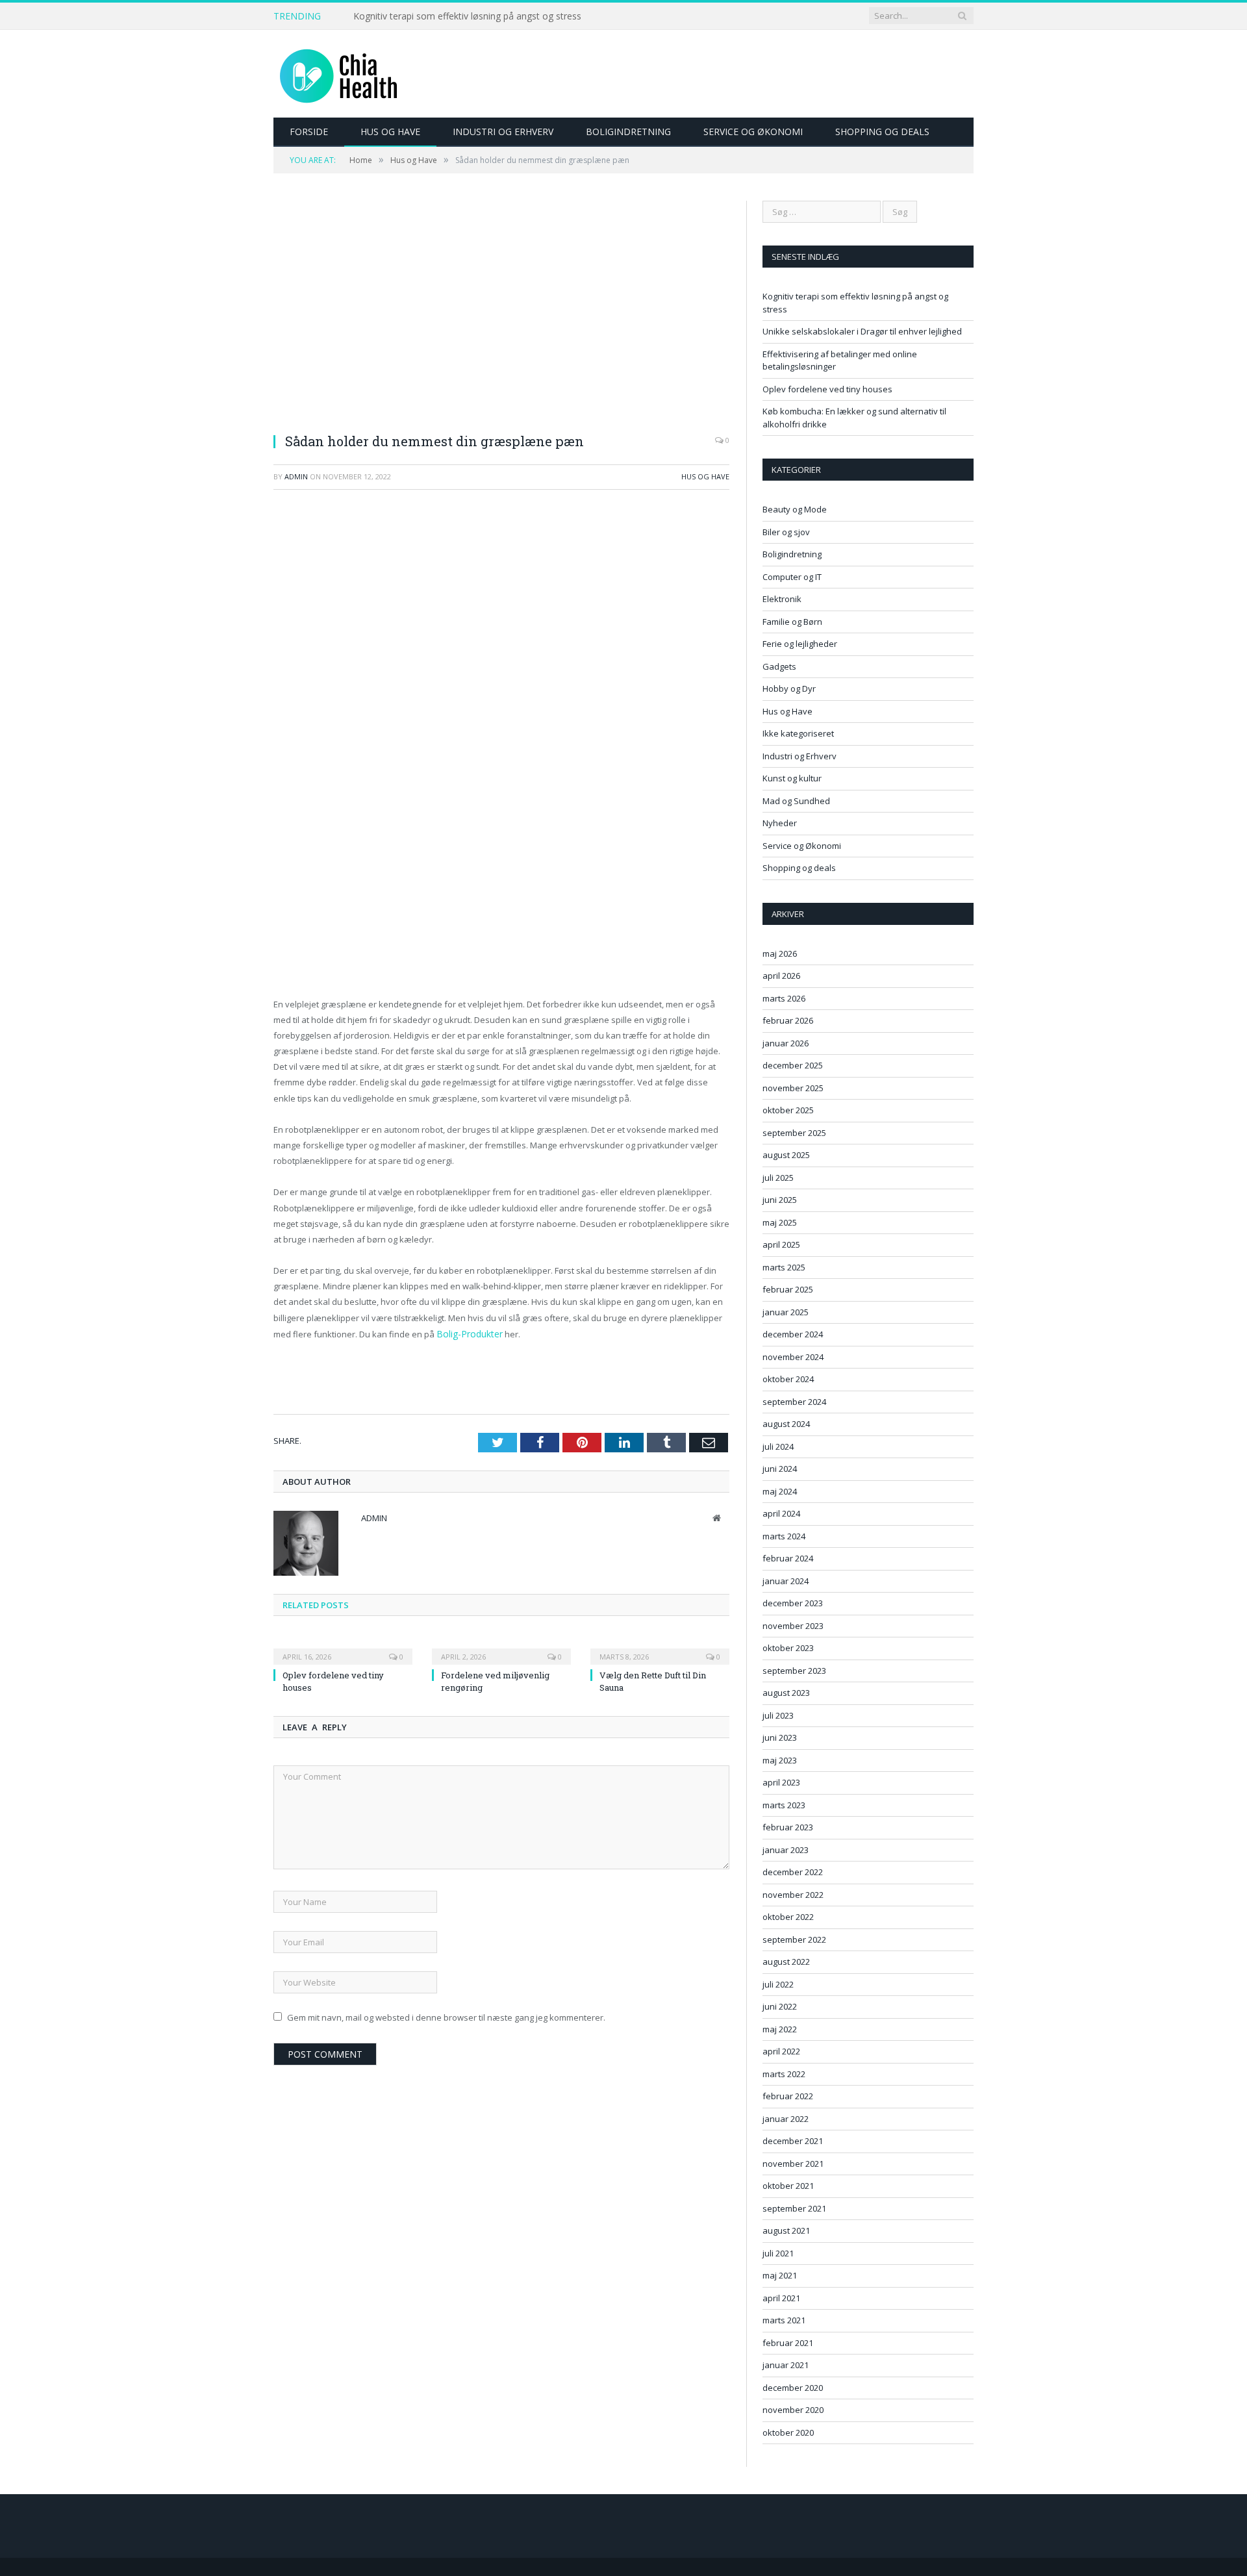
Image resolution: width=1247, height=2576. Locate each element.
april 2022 (781, 2051)
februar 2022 (788, 2096)
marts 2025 (784, 1267)
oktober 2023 (788, 1648)
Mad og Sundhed (796, 801)
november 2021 (793, 2164)
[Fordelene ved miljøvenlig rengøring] (501, 1647)
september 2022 (794, 1939)
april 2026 (781, 976)
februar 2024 (788, 1558)
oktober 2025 (788, 1110)
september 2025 (794, 1133)
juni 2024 (780, 1469)
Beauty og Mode (795, 509)
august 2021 (786, 2230)
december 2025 (793, 1065)
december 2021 (793, 2141)
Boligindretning (628, 132)
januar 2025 (786, 1312)
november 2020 (793, 2410)
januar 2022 (786, 2119)
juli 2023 (778, 1715)
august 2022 (786, 1962)
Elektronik (782, 599)
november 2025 (793, 1088)
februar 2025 (788, 1289)
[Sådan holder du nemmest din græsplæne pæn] (501, 311)
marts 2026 (784, 998)
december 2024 (793, 1334)
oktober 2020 (788, 2432)
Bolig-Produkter (467, 1333)
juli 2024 (778, 1446)
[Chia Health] (338, 74)
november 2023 (793, 1626)
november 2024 (793, 1357)
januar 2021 (786, 2365)
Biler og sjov (786, 532)
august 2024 (786, 1424)
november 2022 (793, 1895)
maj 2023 (780, 1760)
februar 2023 (788, 1827)
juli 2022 (778, 1984)
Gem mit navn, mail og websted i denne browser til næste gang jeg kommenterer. (446, 2016)
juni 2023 (780, 1737)
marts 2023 (784, 1805)
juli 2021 (778, 2253)
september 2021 (794, 2208)
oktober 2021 (788, 2186)
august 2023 (786, 1693)
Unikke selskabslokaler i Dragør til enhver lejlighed (458, 16)
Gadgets (779, 666)
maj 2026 (780, 953)
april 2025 (781, 1244)
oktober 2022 (788, 1917)
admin (296, 476)
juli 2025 (778, 1178)
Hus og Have (390, 132)
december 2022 (793, 1872)
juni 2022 (780, 2006)
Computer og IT (792, 577)
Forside (309, 132)
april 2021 (781, 2298)
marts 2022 (784, 2074)
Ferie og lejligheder (800, 644)
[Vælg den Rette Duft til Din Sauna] (660, 1647)
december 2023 (793, 1603)
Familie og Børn (792, 622)
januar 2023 (786, 1850)
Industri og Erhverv (503, 132)
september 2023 (794, 1671)
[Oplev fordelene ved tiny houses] (343, 1647)
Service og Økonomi (753, 132)
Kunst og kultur (792, 778)
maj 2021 (780, 2275)
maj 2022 (780, 2029)
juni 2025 (780, 1200)
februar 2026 (788, 1020)
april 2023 (781, 1782)
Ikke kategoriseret (798, 733)
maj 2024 (780, 1491)
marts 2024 (784, 1536)
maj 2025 (780, 1222)
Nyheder (780, 823)
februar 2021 (788, 2343)
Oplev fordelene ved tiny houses (827, 389)
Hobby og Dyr (789, 688)
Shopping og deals (882, 132)
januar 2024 (786, 1581)
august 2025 (786, 1155)
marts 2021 (784, 2320)
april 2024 (781, 1513)
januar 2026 (786, 1043)
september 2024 (794, 1402)
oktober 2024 (788, 1379)
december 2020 (793, 2388)
